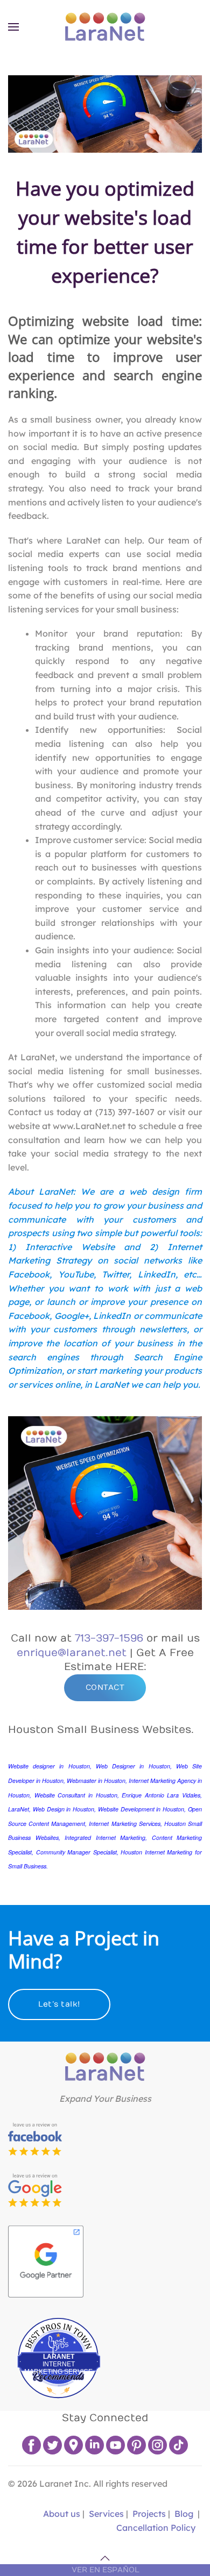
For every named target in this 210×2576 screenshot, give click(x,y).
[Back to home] (105, 27)
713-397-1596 (109, 1638)
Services (106, 2514)
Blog (184, 2514)
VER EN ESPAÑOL (105, 2570)
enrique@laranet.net (72, 1653)
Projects (149, 2514)
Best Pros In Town (59, 2326)
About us (61, 2514)
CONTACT (105, 1687)
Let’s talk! (59, 2004)
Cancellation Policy (156, 2528)
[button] (13, 27)
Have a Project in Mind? (84, 1949)
